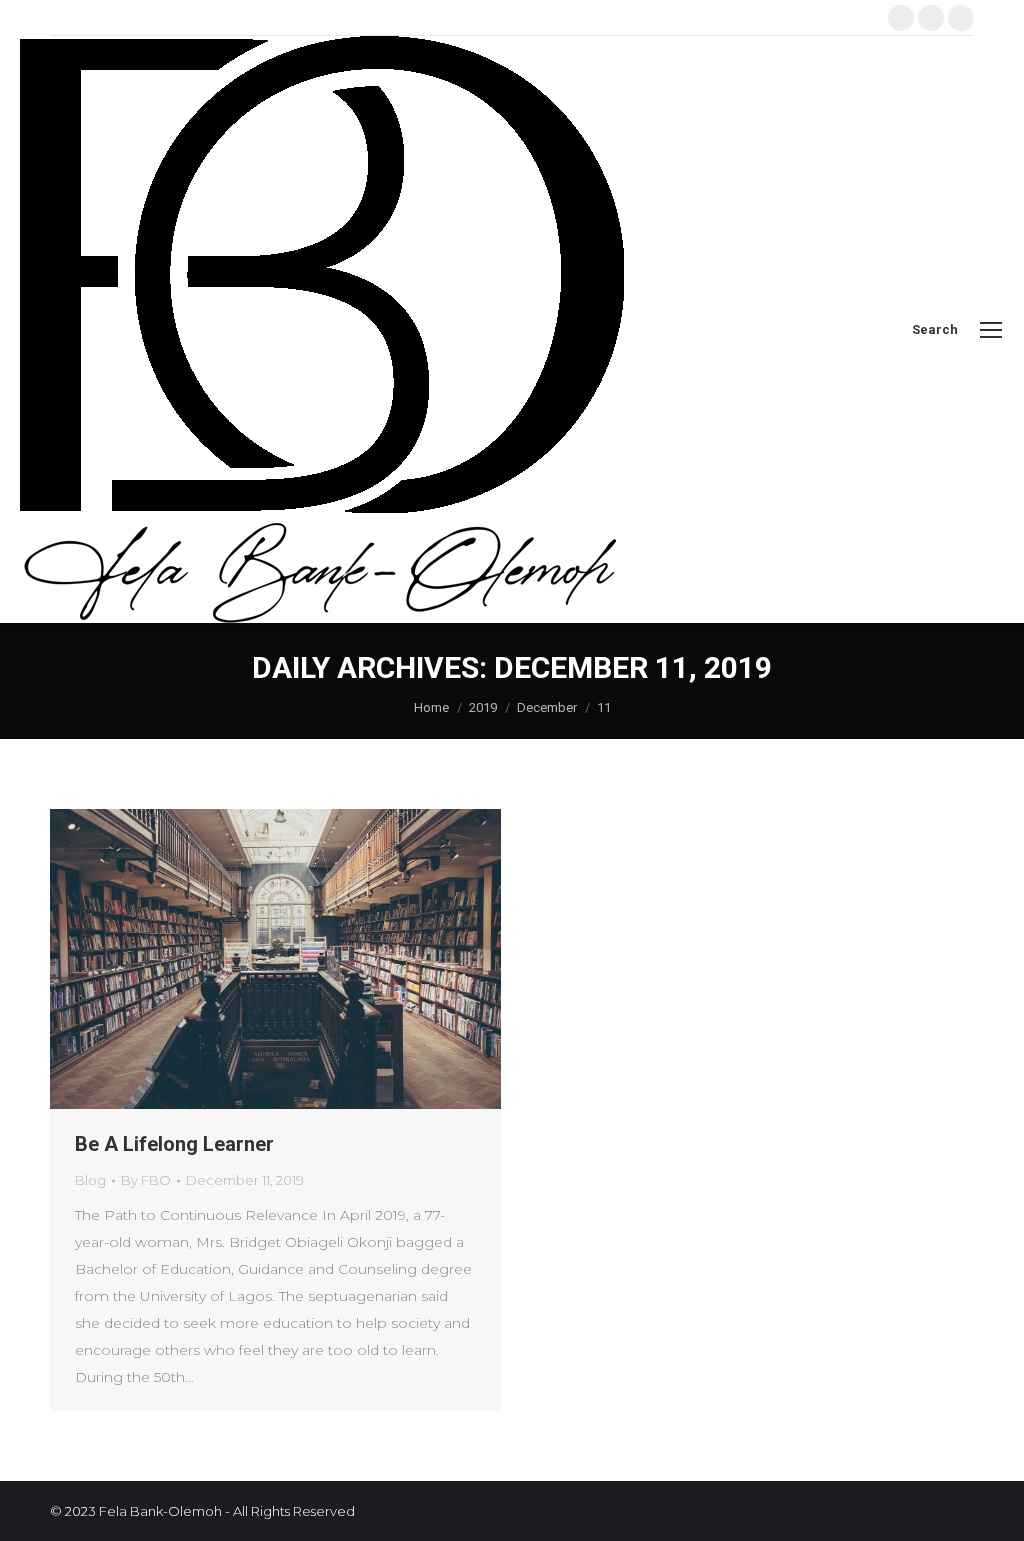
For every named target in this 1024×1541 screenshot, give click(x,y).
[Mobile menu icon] (991, 330)
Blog (90, 1180)
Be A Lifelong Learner (174, 1144)
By (146, 1180)
